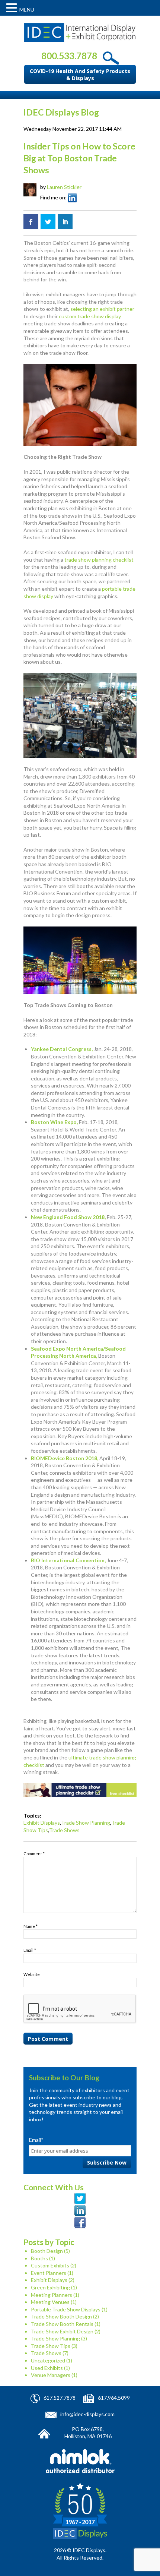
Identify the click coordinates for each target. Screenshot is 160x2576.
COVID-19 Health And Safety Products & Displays (80, 75)
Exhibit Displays (42, 1823)
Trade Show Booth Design (61, 2316)
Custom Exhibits (50, 2265)
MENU (27, 10)
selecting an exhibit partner (102, 309)
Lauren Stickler (64, 187)
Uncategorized (48, 2360)
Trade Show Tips (51, 2346)
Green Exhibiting (50, 2287)
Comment (34, 1854)
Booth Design (47, 2251)
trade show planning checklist (99, 560)
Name (31, 1926)
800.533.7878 (69, 56)
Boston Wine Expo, (54, 1122)
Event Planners (49, 2273)
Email (30, 1950)
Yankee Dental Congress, (62, 1049)
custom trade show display (90, 316)
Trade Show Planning (86, 1823)
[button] (13, 8)
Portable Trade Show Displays (66, 2309)
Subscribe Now (107, 2163)
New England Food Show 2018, (68, 1217)
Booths (39, 2258)
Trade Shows (64, 1830)
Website (32, 1974)
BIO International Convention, (68, 1560)
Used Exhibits (47, 2368)
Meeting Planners (52, 2295)
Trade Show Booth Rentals (62, 2324)
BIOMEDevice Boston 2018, (65, 1458)
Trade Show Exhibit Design (62, 2331)
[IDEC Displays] (80, 33)
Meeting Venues (50, 2302)
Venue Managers (51, 2375)
